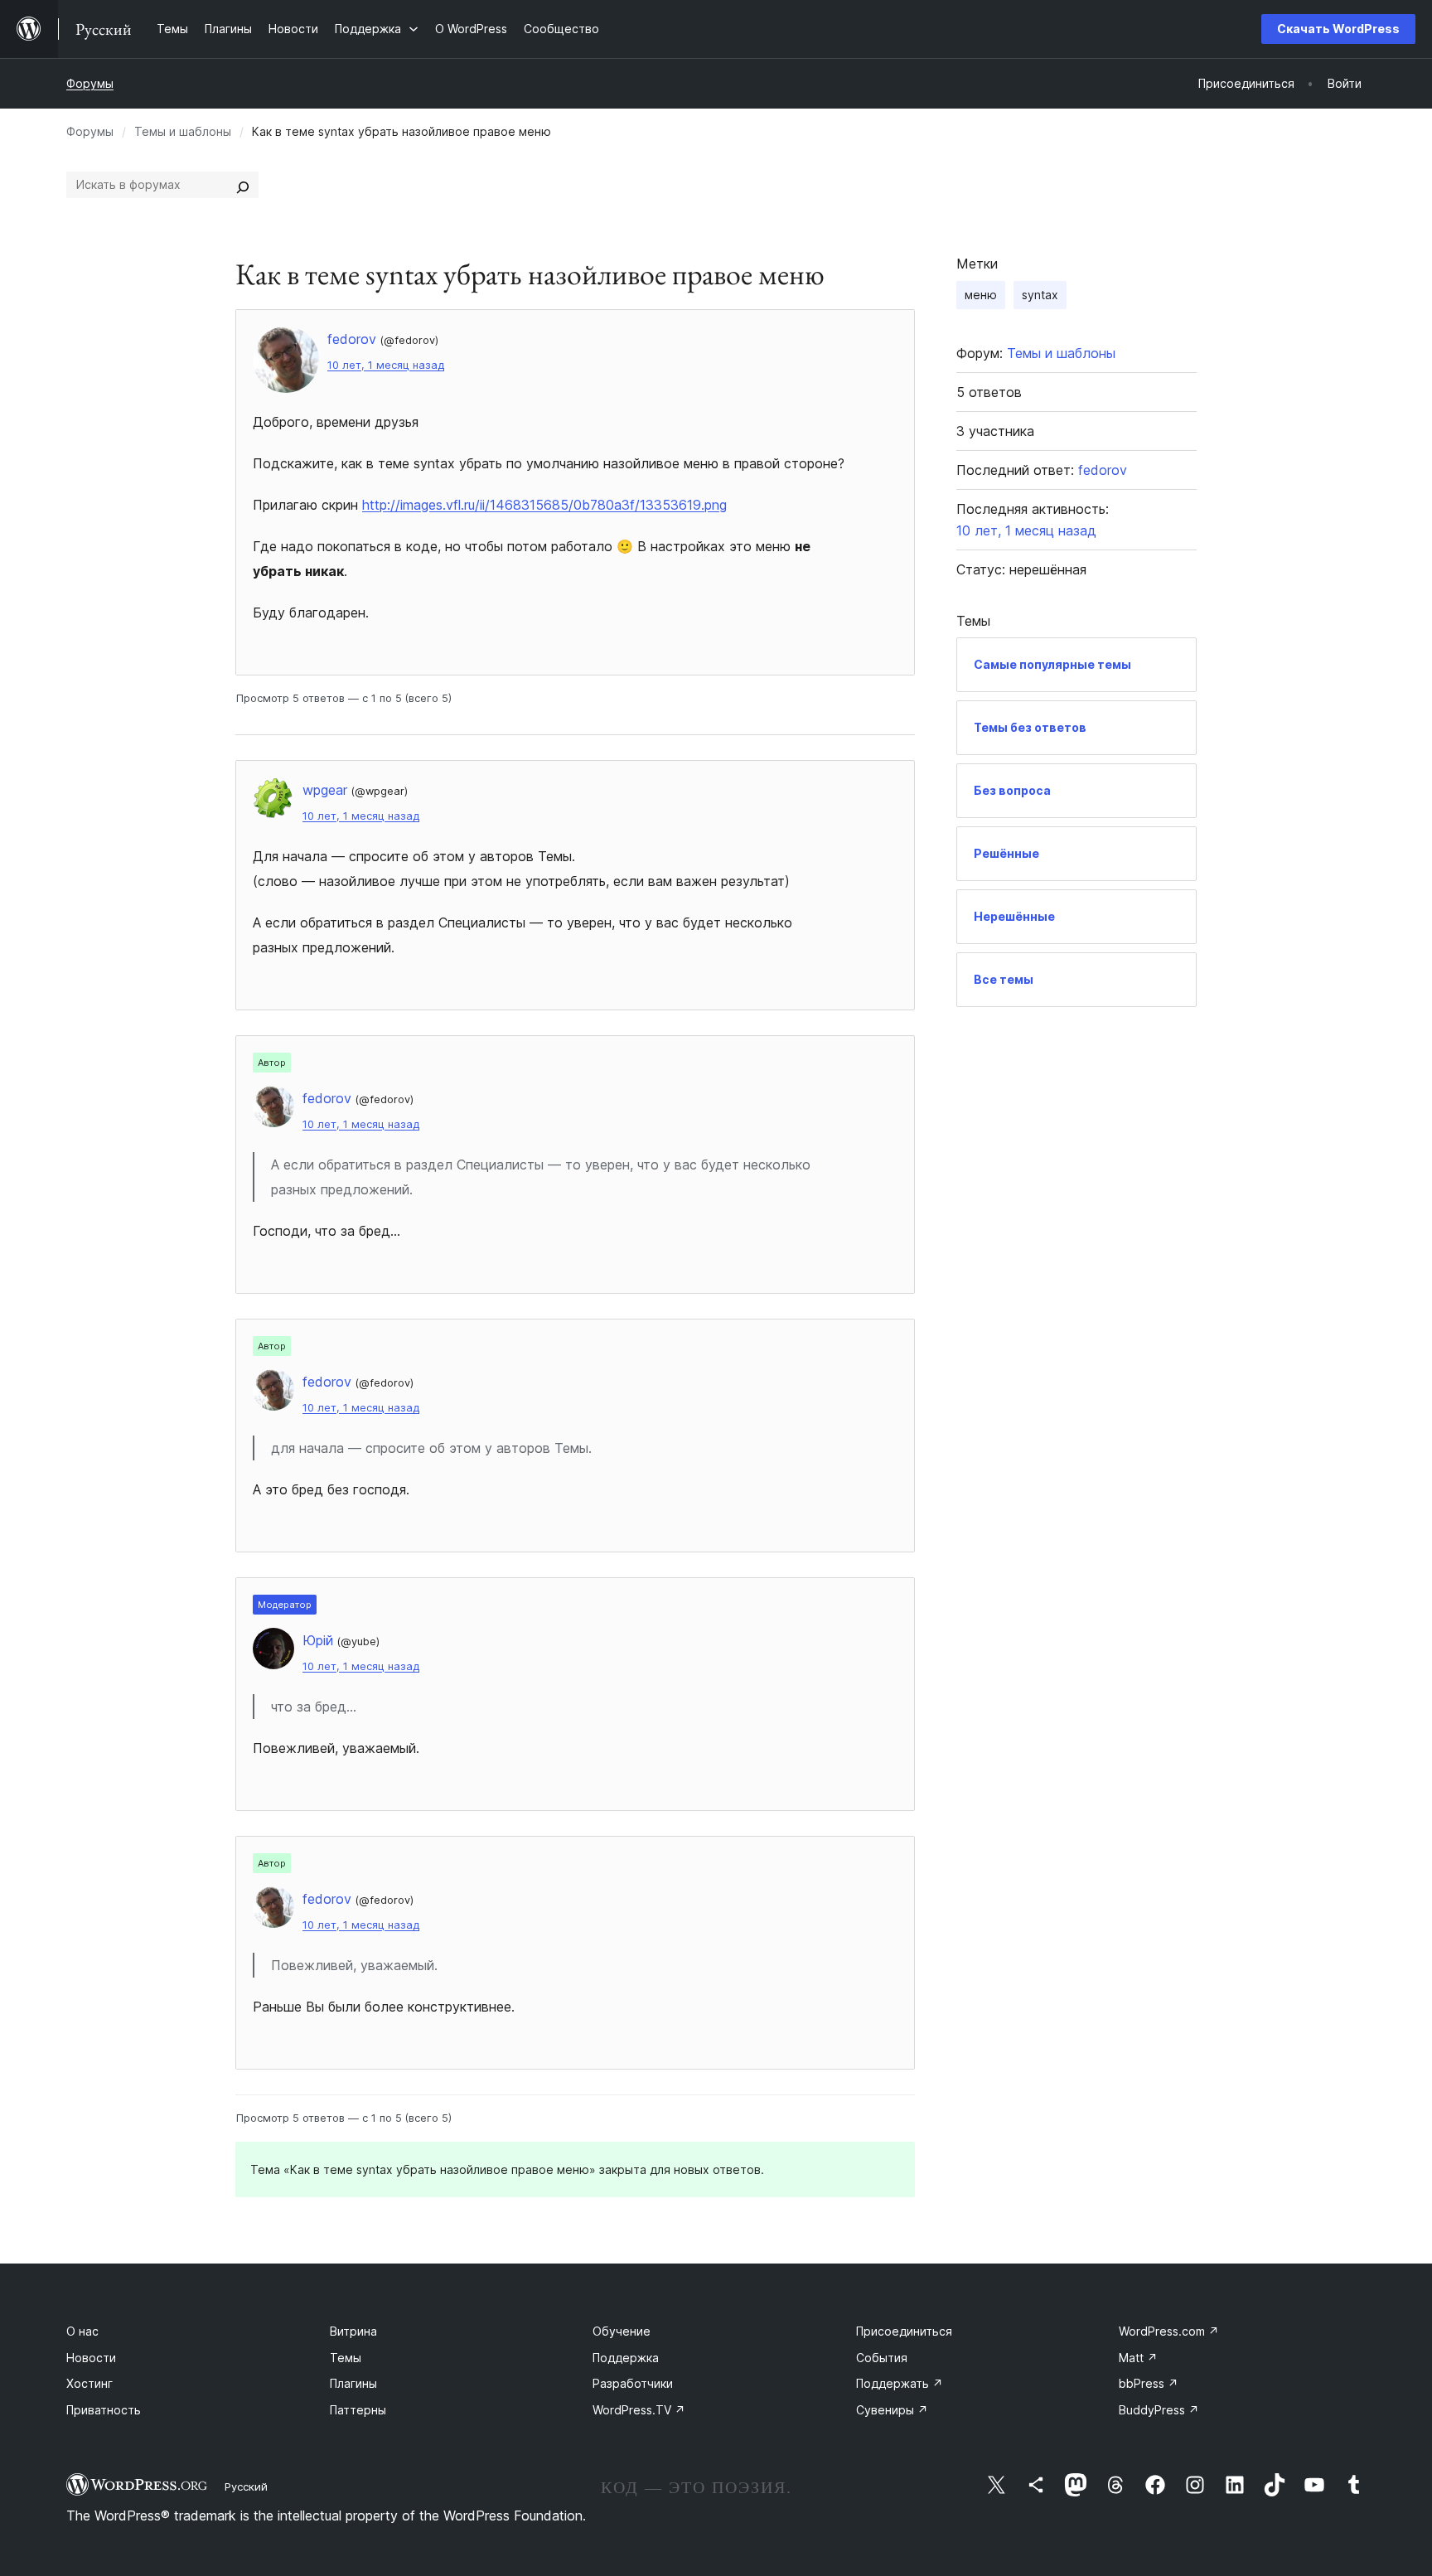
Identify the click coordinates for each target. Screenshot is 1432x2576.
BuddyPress (1159, 2410)
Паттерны (358, 2410)
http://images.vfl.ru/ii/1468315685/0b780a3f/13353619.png (544, 505)
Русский (246, 2486)
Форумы (90, 83)
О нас (82, 2331)
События (882, 2358)
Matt (1138, 2358)
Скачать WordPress (1338, 29)
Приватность (104, 2410)
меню (981, 295)
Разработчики (633, 2383)
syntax (1040, 295)
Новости (91, 2358)
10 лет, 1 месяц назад (386, 365)
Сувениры (892, 2410)
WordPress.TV (639, 2410)
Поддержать (900, 2383)
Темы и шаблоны (183, 131)
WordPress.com (1169, 2331)
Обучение (622, 2331)
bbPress (1149, 2383)
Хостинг (89, 2383)
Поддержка (626, 2358)
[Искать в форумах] (243, 185)
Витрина (353, 2331)
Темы (346, 2358)
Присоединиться (904, 2331)
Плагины (353, 2383)
